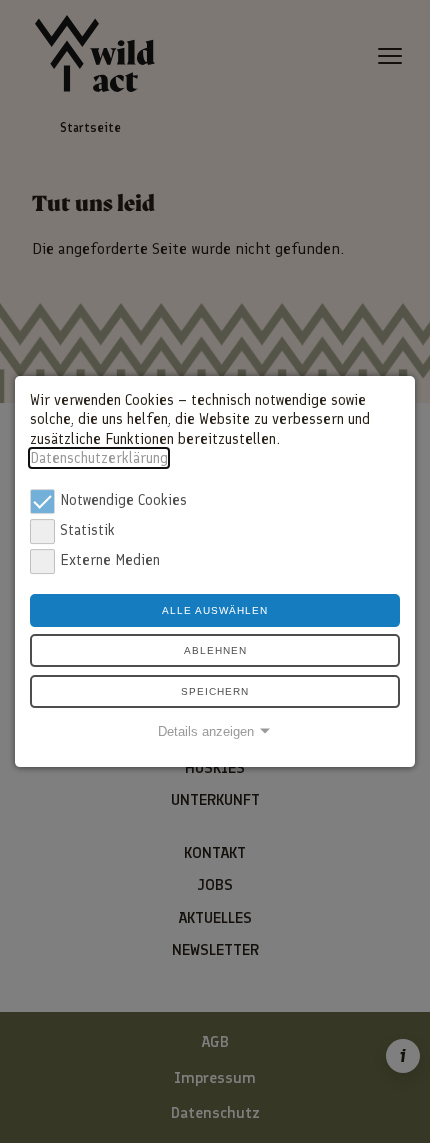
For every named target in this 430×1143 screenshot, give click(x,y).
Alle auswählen (215, 610)
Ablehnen (215, 650)
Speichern (215, 691)
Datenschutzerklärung (99, 458)
